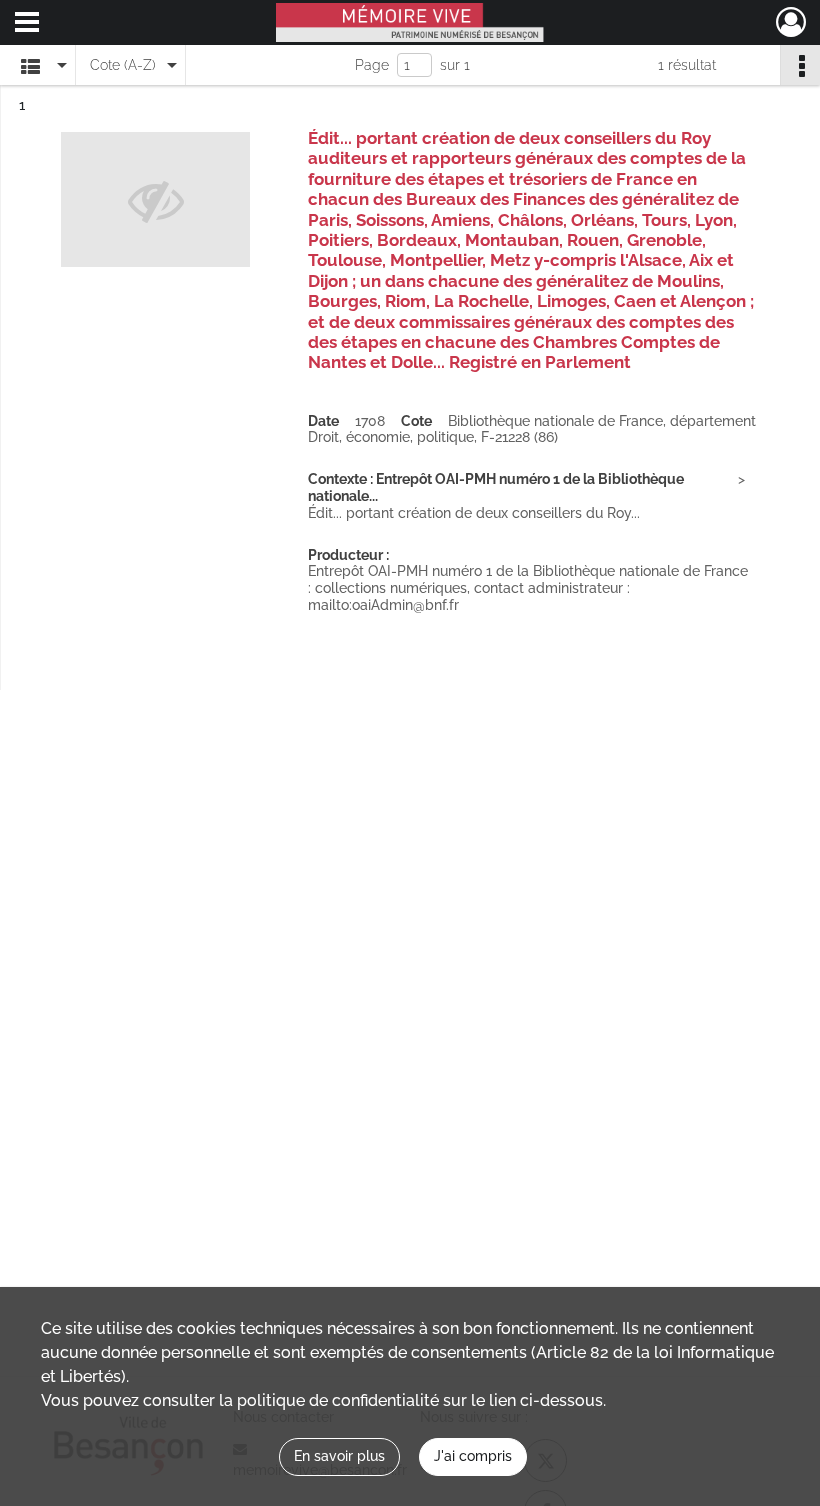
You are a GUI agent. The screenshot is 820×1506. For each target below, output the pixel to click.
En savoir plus (339, 1456)
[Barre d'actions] (800, 65)
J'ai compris (473, 1456)
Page (372, 65)
